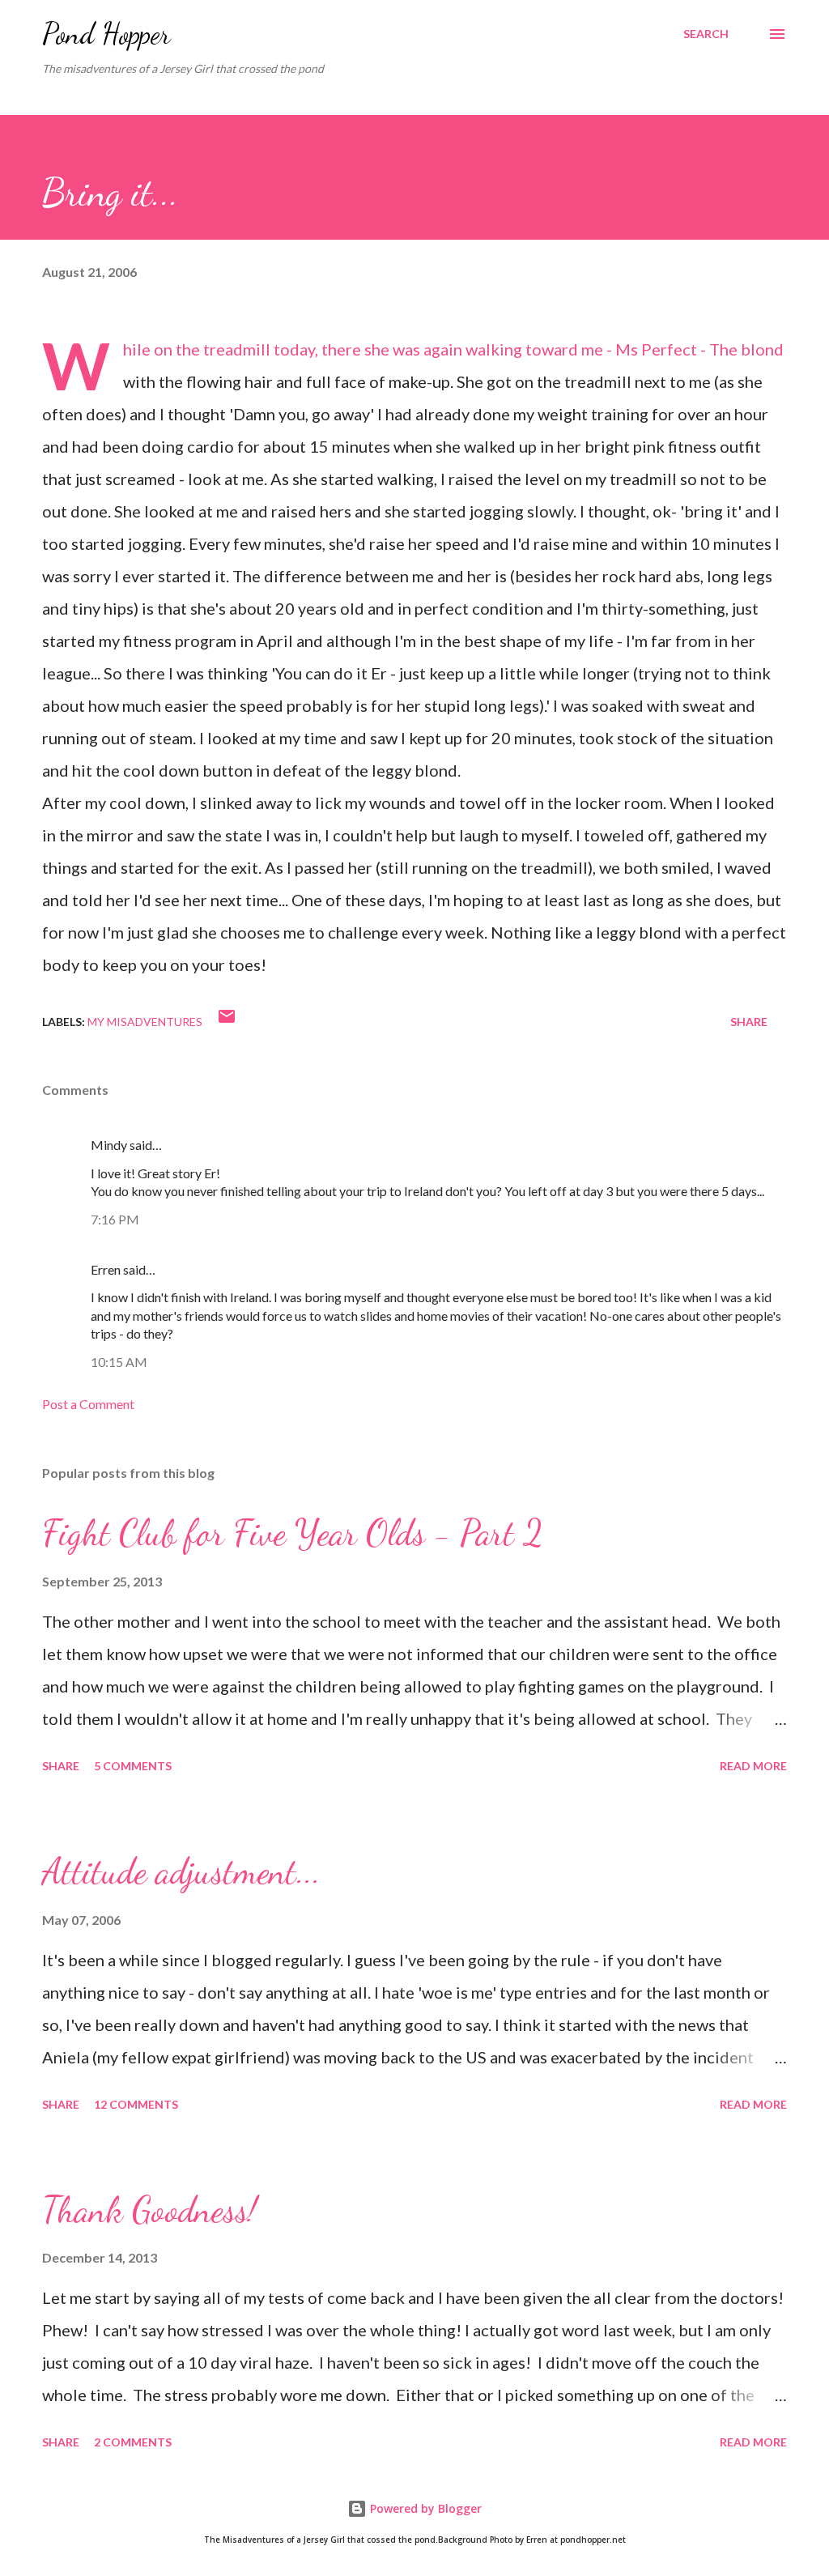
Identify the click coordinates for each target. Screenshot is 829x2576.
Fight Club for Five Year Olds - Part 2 (293, 1533)
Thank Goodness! (149, 2210)
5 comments (133, 1766)
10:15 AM (119, 1362)
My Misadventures (145, 1022)
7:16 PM (115, 1219)
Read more (753, 1766)
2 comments (133, 2442)
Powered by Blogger (424, 2508)
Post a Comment (88, 1404)
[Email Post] (227, 1022)
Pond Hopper (106, 34)
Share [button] (749, 1022)
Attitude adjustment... (181, 1871)
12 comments (136, 2104)
